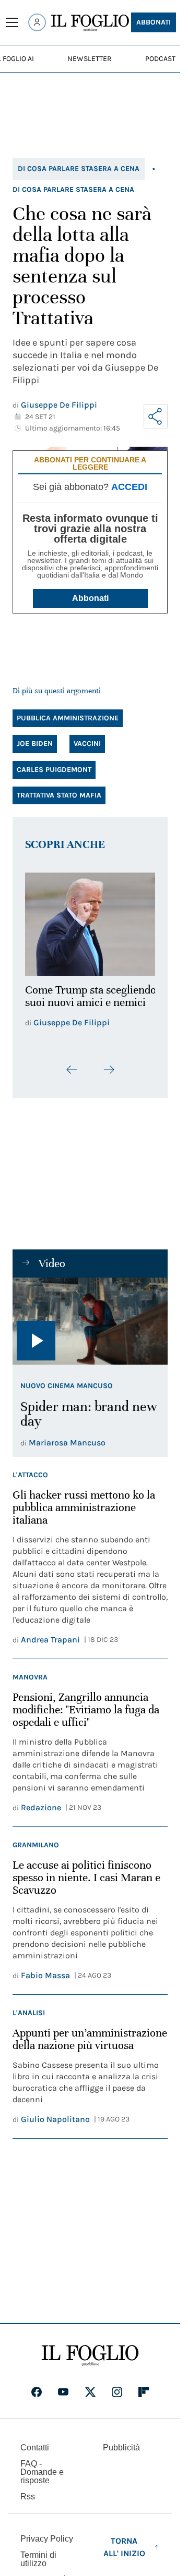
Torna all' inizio (124, 2541)
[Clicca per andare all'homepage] (90, 2350)
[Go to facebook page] (37, 2386)
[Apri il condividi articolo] (156, 416)
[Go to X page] (90, 2386)
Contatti (35, 2442)
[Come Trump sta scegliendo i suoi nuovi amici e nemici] (90, 921)
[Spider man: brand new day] (90, 1315)
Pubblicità (121, 2442)
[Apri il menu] (12, 22)
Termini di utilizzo (38, 2553)
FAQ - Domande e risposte (42, 2466)
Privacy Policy (47, 2533)
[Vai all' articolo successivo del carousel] (109, 1063)
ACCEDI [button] (129, 487)
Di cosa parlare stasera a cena (79, 169)
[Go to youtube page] (63, 2386)
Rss (28, 2491)
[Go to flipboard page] (144, 2386)
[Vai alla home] (90, 23)
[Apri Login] (37, 22)
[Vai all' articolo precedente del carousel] (72, 1063)
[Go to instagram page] (117, 2386)
